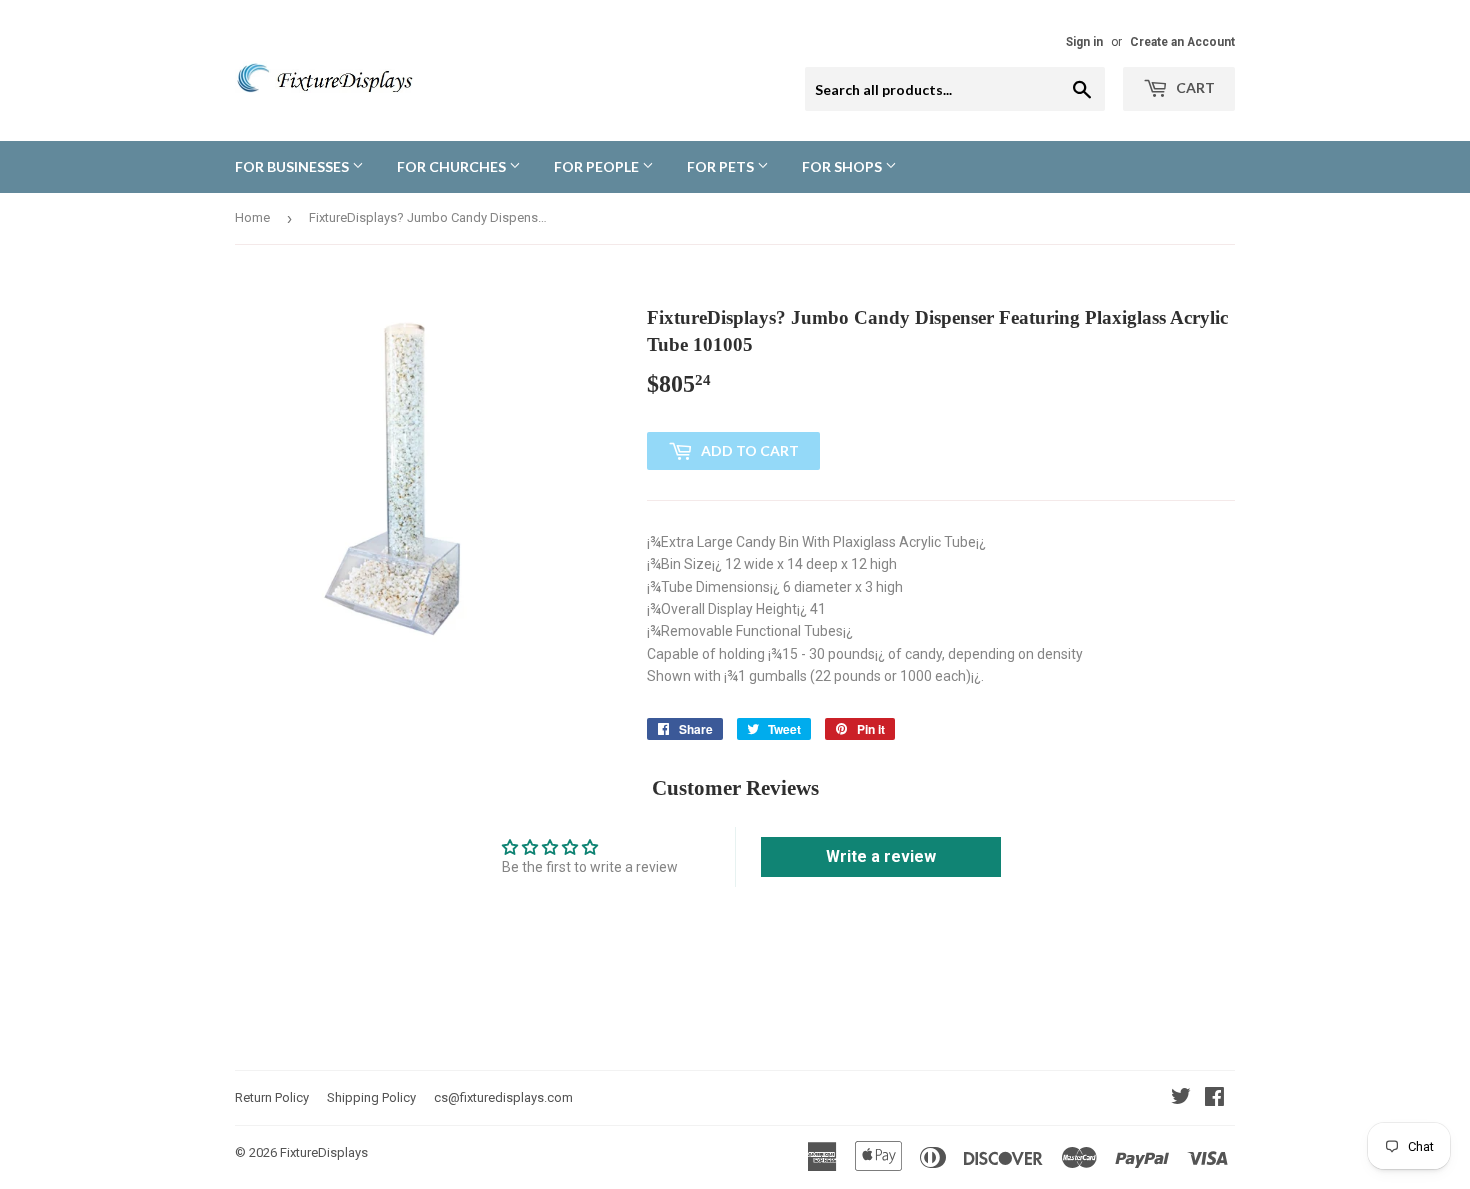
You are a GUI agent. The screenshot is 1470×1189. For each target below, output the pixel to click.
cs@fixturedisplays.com (503, 1097)
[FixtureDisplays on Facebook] (1214, 1099)
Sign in (1084, 42)
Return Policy (272, 1097)
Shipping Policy (371, 1097)
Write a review (881, 856)
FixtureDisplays (324, 1152)
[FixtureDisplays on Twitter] (1181, 1099)
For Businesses (293, 166)
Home (252, 217)
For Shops (843, 166)
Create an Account (1182, 42)
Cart (1194, 87)
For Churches (453, 166)
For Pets (722, 166)
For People (598, 166)
